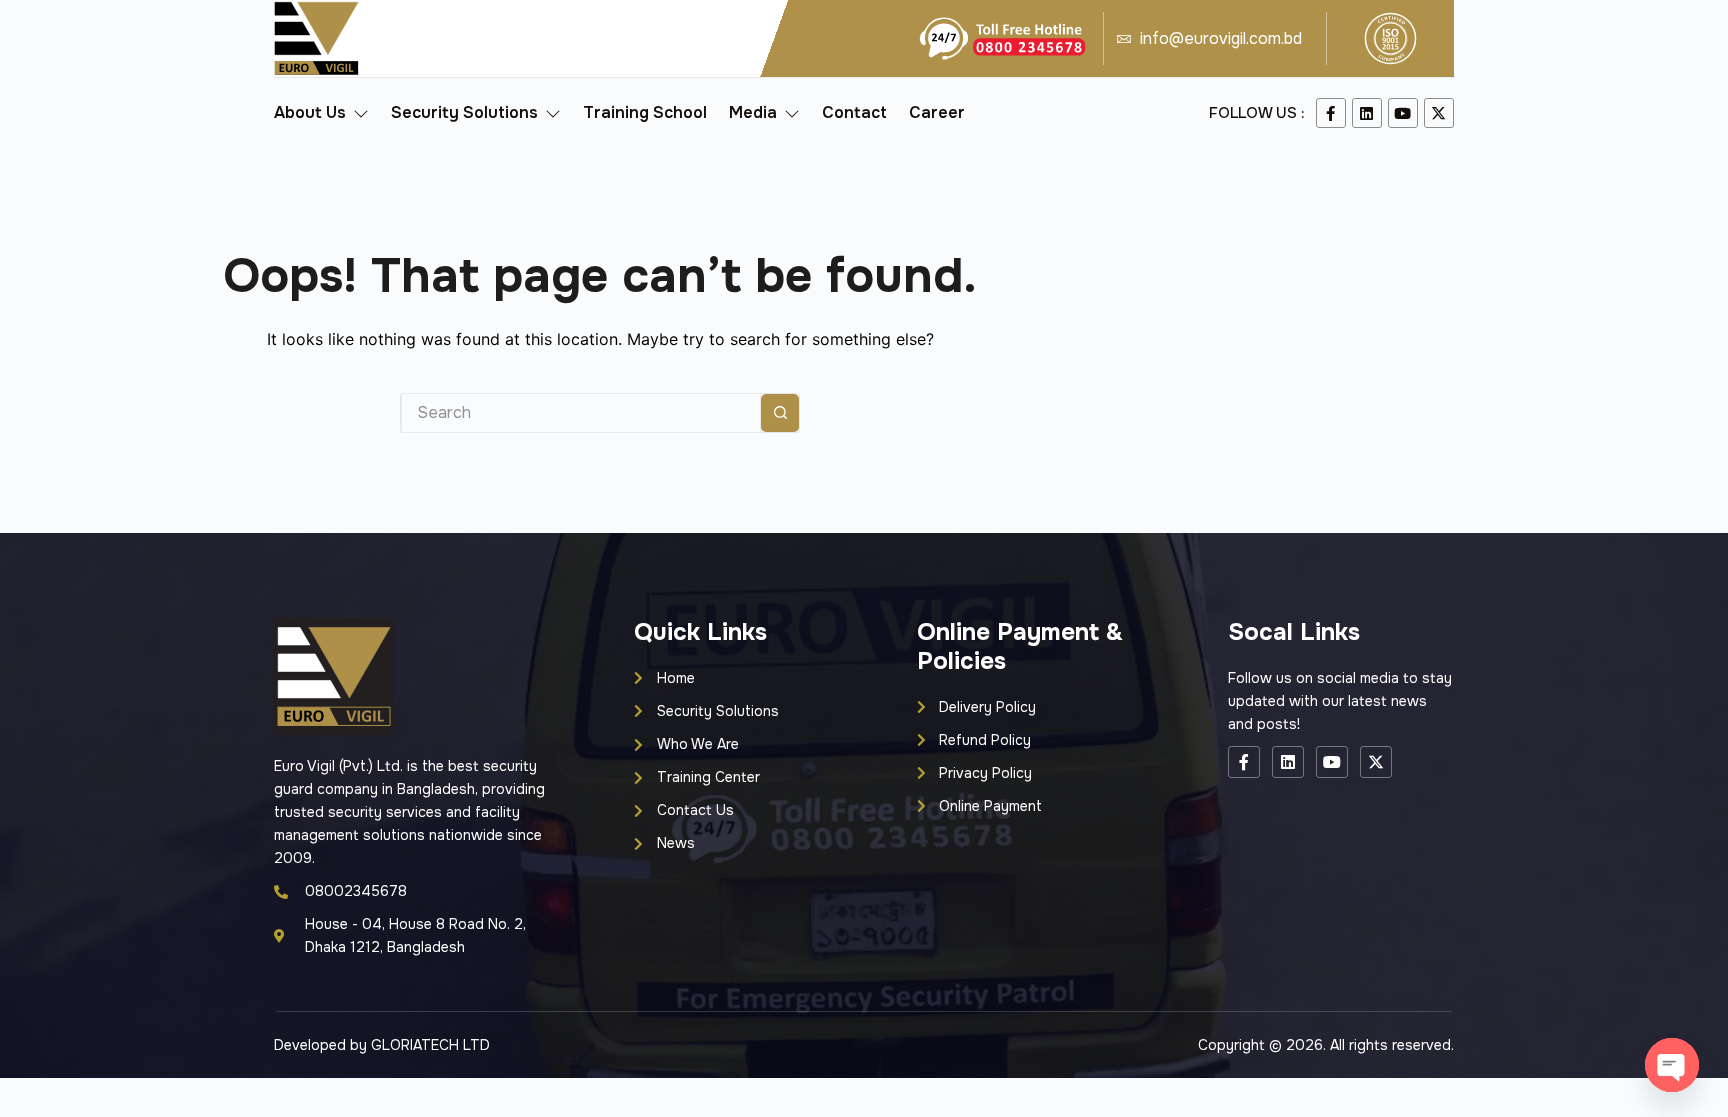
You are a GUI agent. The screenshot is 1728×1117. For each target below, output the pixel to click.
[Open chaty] (1672, 1065)
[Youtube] (1403, 113)
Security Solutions (464, 112)
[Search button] (780, 413)
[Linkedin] (1367, 113)
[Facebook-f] (1331, 113)
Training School (645, 112)
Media (753, 112)
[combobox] (581, 413)
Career (937, 112)
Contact (854, 112)
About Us (310, 112)
